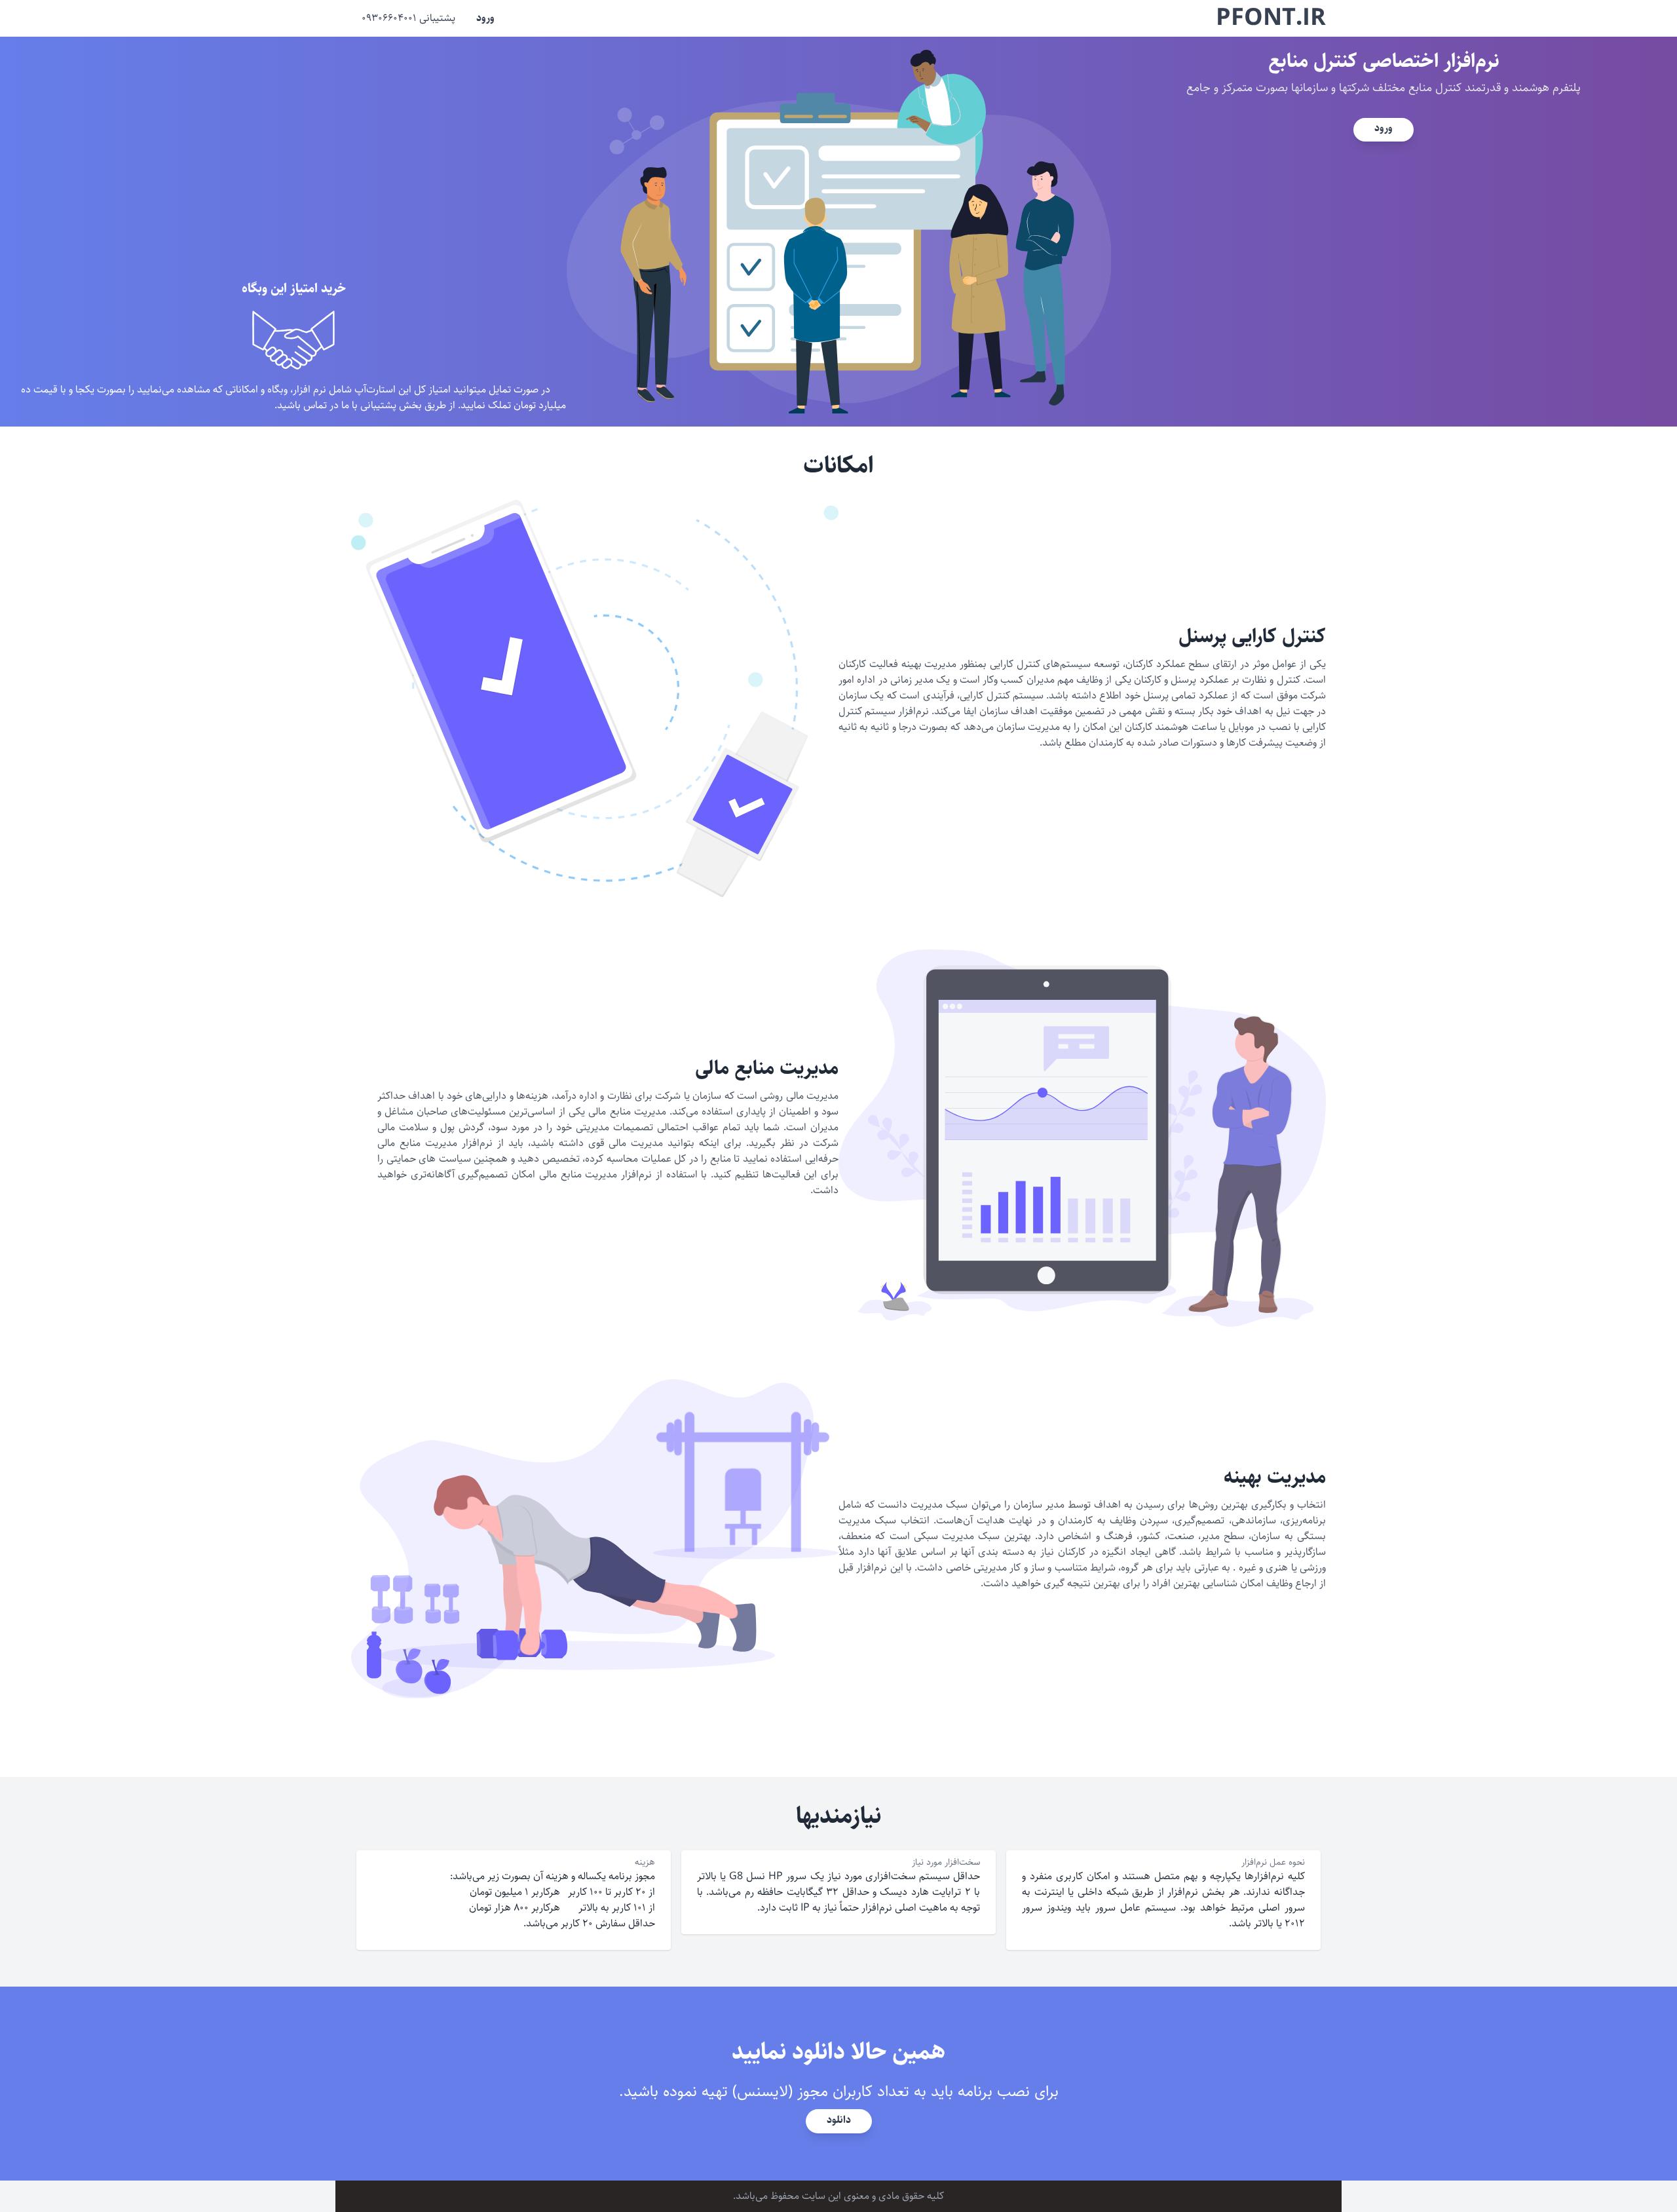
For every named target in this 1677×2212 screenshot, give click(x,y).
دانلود (839, 2120)
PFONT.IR (1271, 18)
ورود (485, 18)
